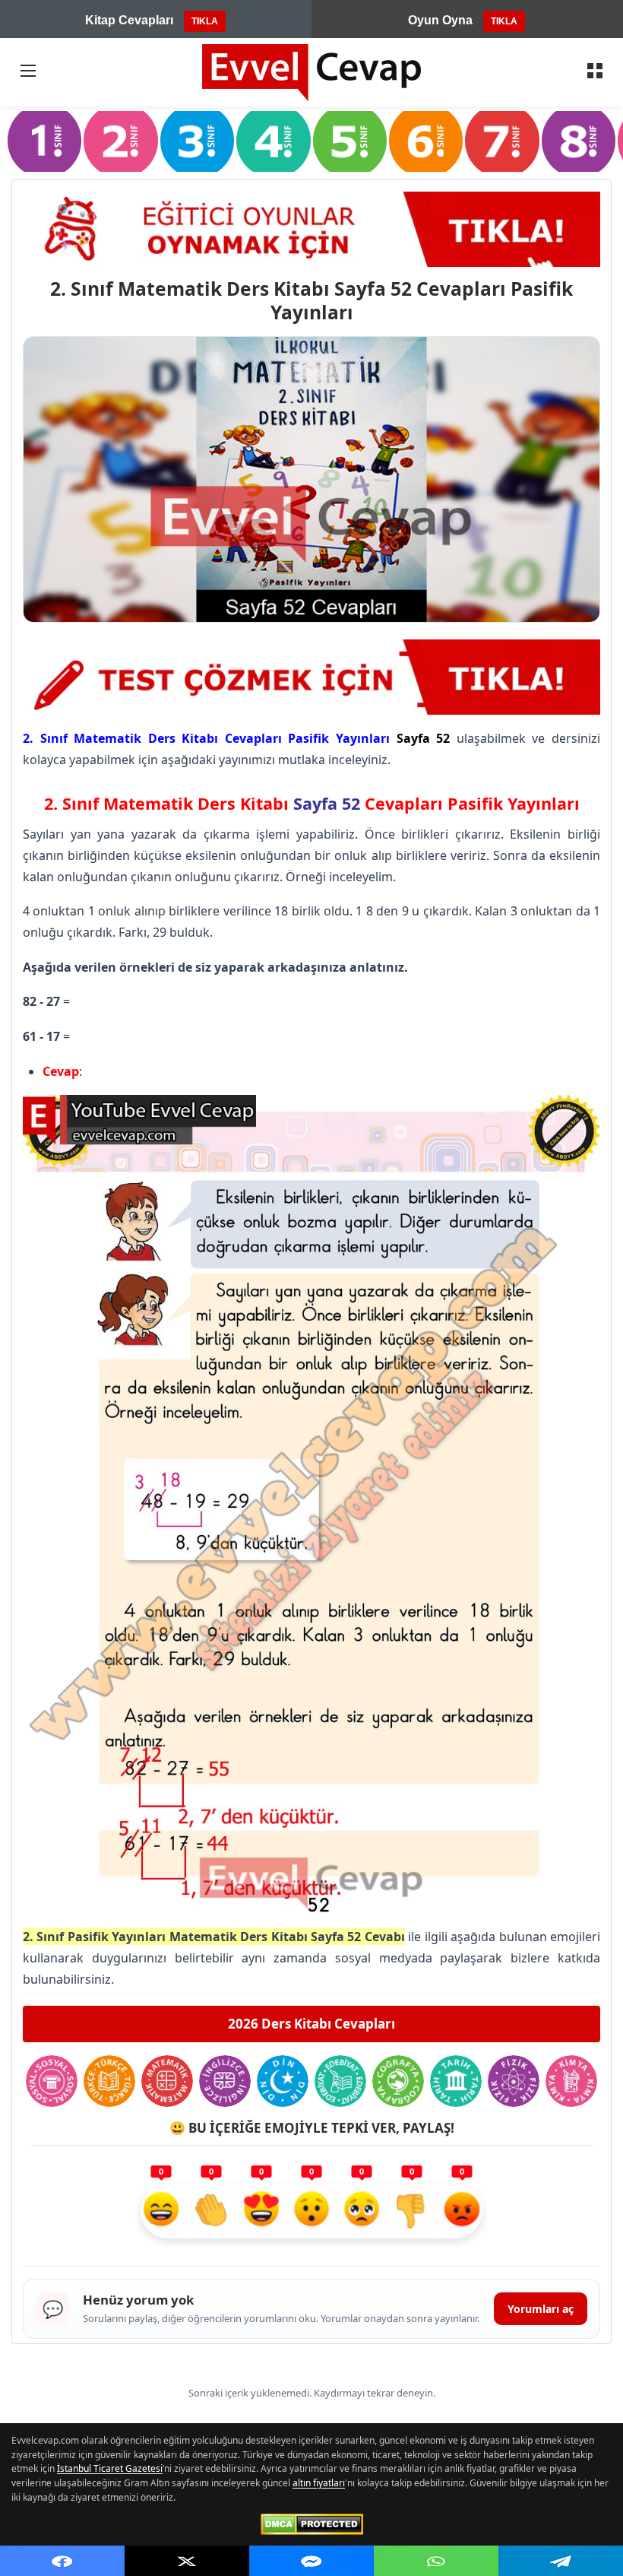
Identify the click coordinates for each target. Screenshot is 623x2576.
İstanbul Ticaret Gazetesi (110, 2468)
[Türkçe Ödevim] (109, 2081)
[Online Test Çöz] (311, 229)
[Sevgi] (261, 2211)
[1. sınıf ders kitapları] (44, 140)
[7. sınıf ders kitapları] (502, 140)
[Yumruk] (412, 2211)
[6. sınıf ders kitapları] (426, 140)
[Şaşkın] (311, 2211)
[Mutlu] (161, 2211)
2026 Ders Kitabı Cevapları (311, 2024)
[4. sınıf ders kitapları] (273, 140)
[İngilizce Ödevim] (225, 2081)
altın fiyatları (319, 2483)
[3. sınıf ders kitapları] (197, 140)
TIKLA (205, 21)
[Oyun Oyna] (311, 677)
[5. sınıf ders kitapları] (350, 140)
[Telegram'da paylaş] (561, 2561)
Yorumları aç (541, 2309)
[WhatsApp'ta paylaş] (436, 2561)
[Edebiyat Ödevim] (340, 2081)
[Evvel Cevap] (311, 73)
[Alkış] (211, 2211)
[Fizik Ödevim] (514, 2081)
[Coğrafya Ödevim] (398, 2081)
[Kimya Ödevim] (571, 2081)
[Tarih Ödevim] (456, 2081)
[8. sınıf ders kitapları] (579, 140)
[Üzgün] (362, 2211)
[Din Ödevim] (283, 2081)
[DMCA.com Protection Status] (312, 2524)
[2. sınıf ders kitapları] (120, 140)
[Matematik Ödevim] (167, 2081)
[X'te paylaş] (187, 2561)
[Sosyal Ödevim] (52, 2081)
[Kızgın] (462, 2211)
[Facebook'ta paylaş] (62, 2561)
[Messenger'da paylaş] (311, 2561)
